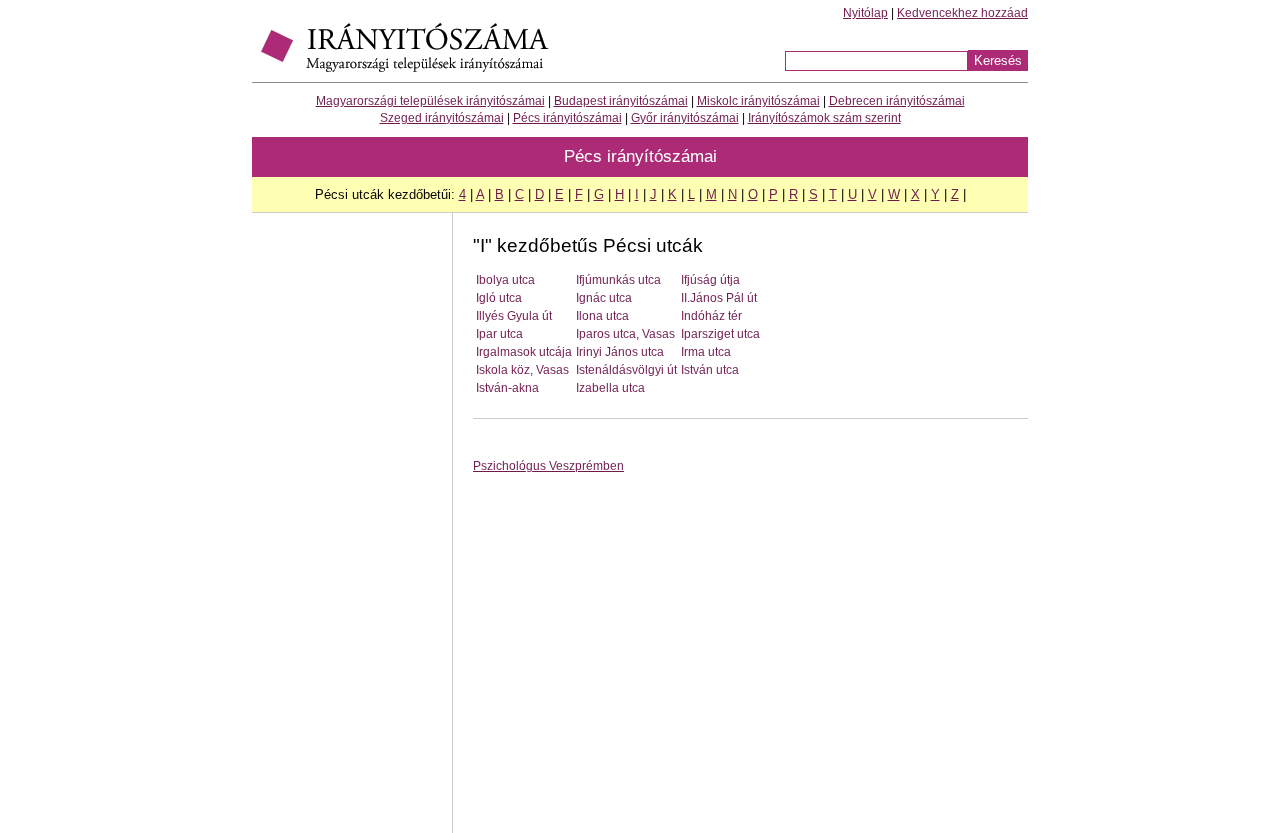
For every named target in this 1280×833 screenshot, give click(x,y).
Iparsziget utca (720, 334)
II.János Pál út (719, 298)
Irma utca (706, 352)
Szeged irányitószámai (442, 118)
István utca (710, 370)
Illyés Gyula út (514, 316)
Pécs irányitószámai (567, 118)
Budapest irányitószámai (621, 101)
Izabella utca (610, 388)
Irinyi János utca (620, 352)
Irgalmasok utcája (524, 352)
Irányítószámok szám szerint (824, 118)
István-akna (507, 388)
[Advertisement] (352, 533)
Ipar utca (499, 334)
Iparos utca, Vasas (625, 334)
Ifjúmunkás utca (618, 280)
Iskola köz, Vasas (522, 370)
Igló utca (499, 298)
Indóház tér (711, 316)
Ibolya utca (505, 280)
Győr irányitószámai (685, 118)
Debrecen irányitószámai (897, 101)
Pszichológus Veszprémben (548, 466)
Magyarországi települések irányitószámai (430, 101)
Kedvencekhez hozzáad (962, 13)
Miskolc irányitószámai (758, 101)
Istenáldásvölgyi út (626, 370)
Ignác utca (604, 298)
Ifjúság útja (710, 280)
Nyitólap (865, 13)
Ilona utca (602, 316)
